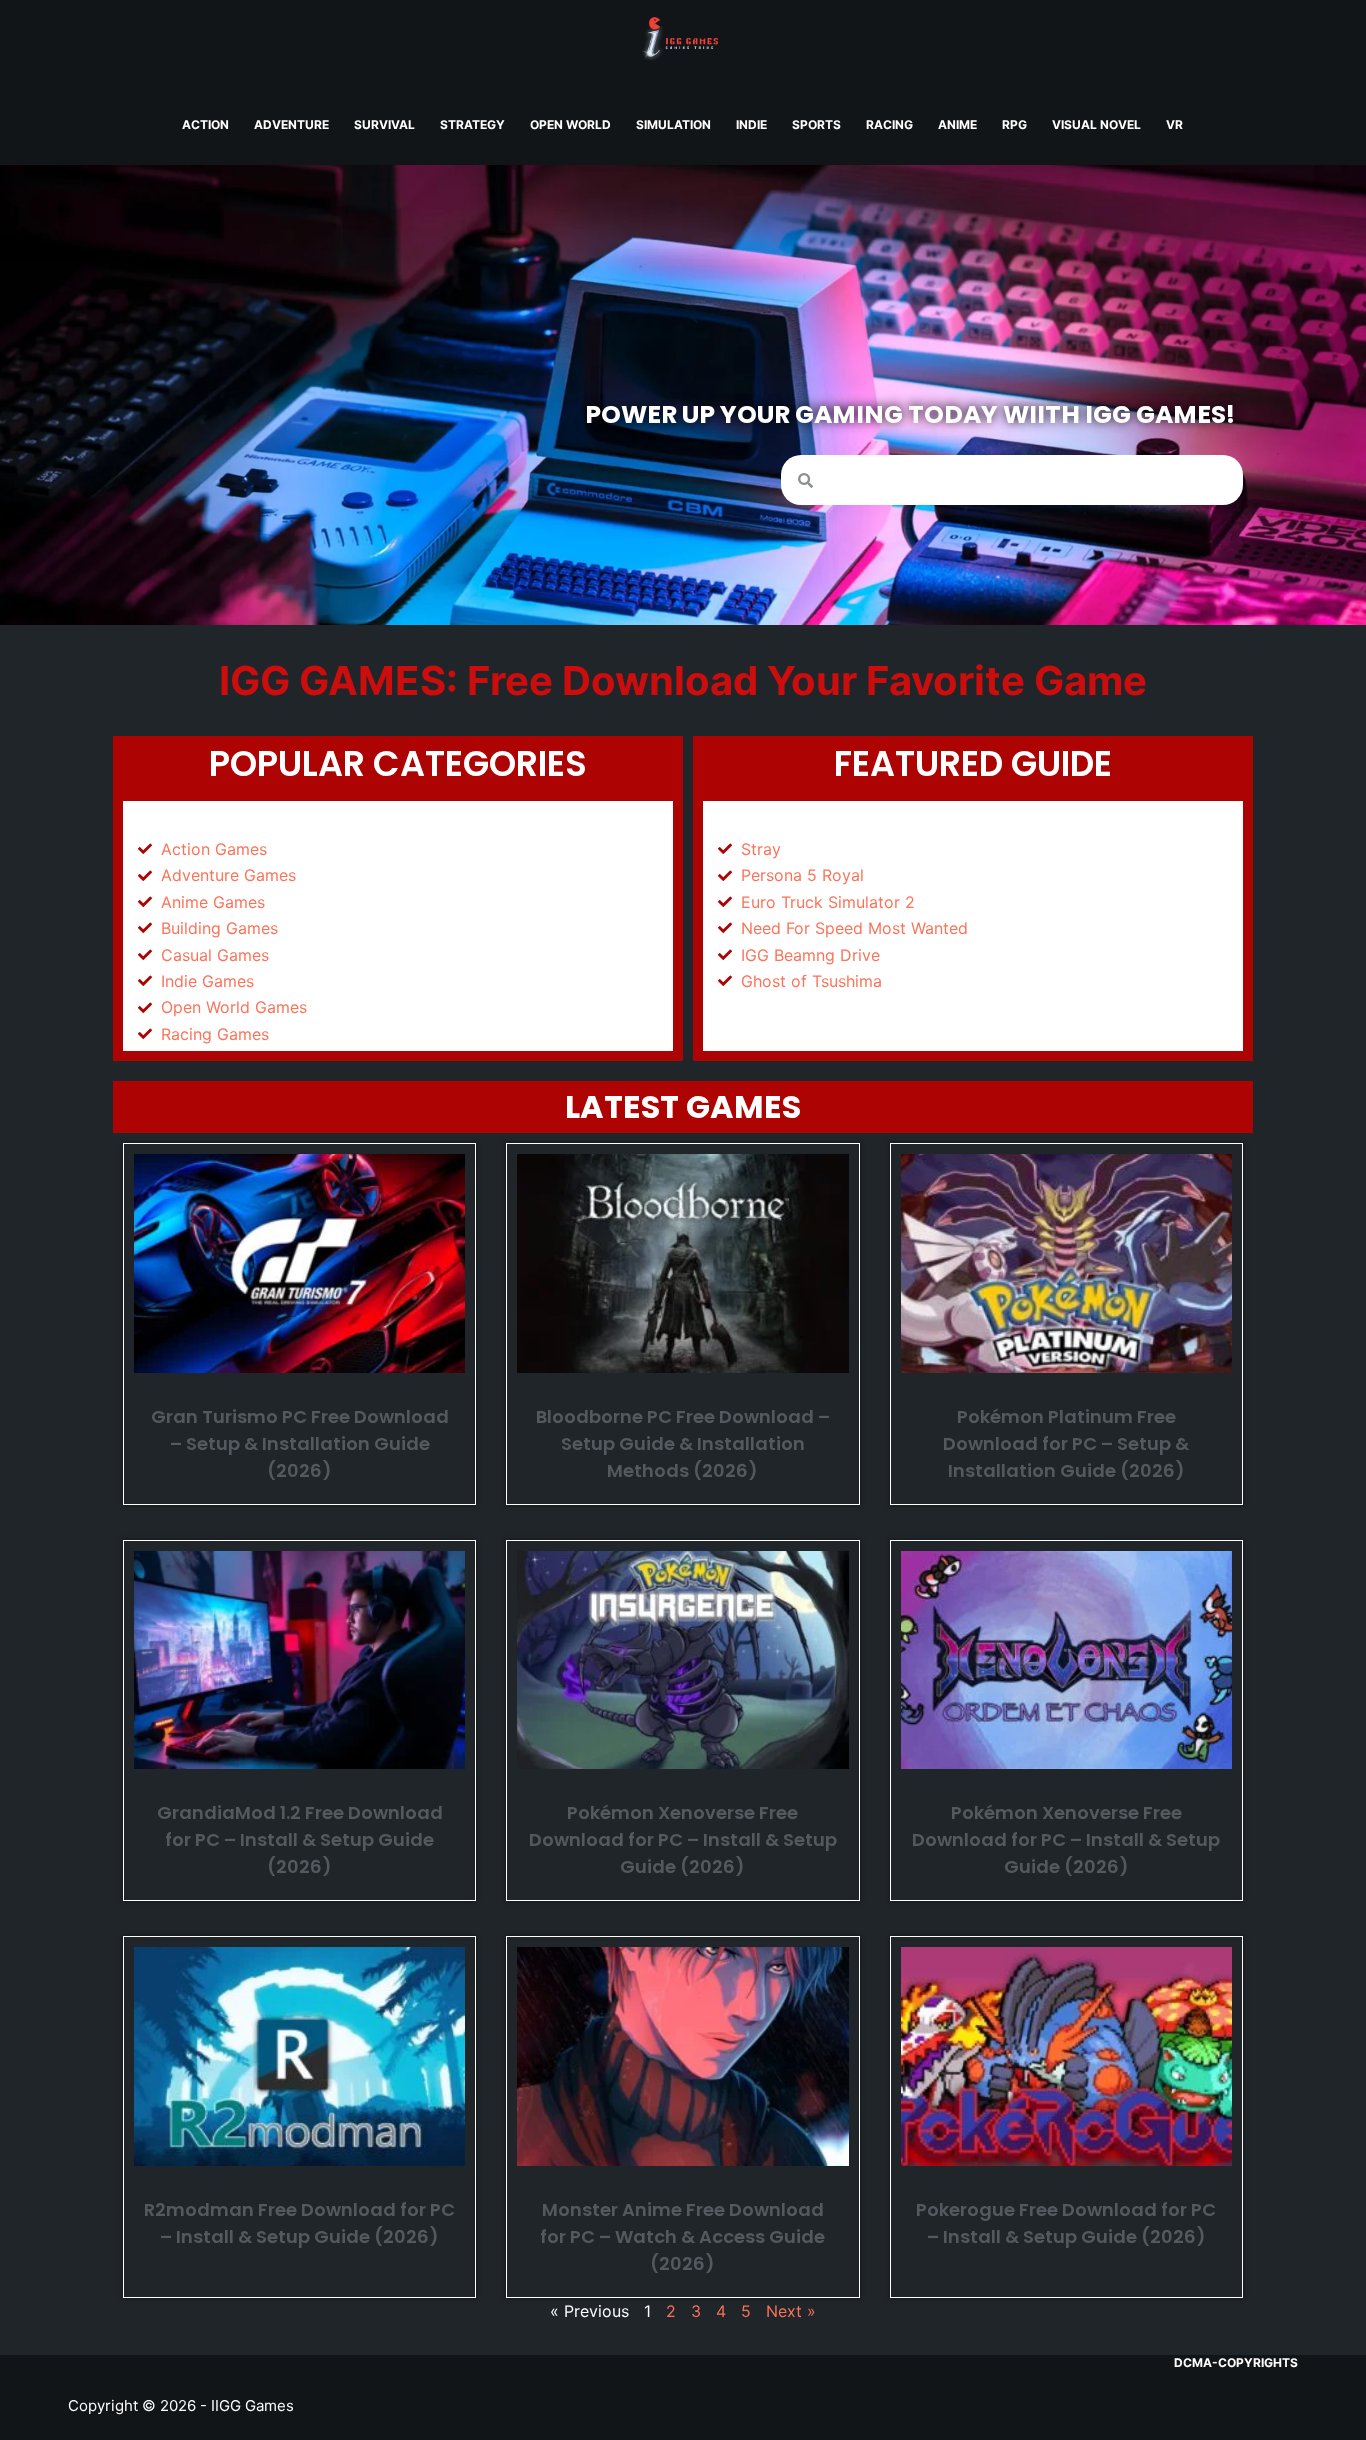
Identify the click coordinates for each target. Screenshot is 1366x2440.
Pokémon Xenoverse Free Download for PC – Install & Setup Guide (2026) (683, 1839)
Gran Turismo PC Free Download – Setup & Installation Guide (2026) (300, 1443)
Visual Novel (1096, 124)
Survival (384, 124)
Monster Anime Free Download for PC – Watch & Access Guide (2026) (682, 2236)
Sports (816, 124)
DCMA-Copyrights (1236, 2362)
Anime (957, 124)
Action (205, 124)
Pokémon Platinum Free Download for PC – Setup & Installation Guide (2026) (1066, 1443)
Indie (751, 124)
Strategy (472, 124)
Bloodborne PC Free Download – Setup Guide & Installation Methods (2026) (683, 1443)
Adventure (291, 124)
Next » (791, 2311)
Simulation (673, 124)
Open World (570, 124)
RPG (1014, 124)
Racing (889, 124)
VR (1174, 124)
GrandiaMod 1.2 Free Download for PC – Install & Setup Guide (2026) (300, 1839)
